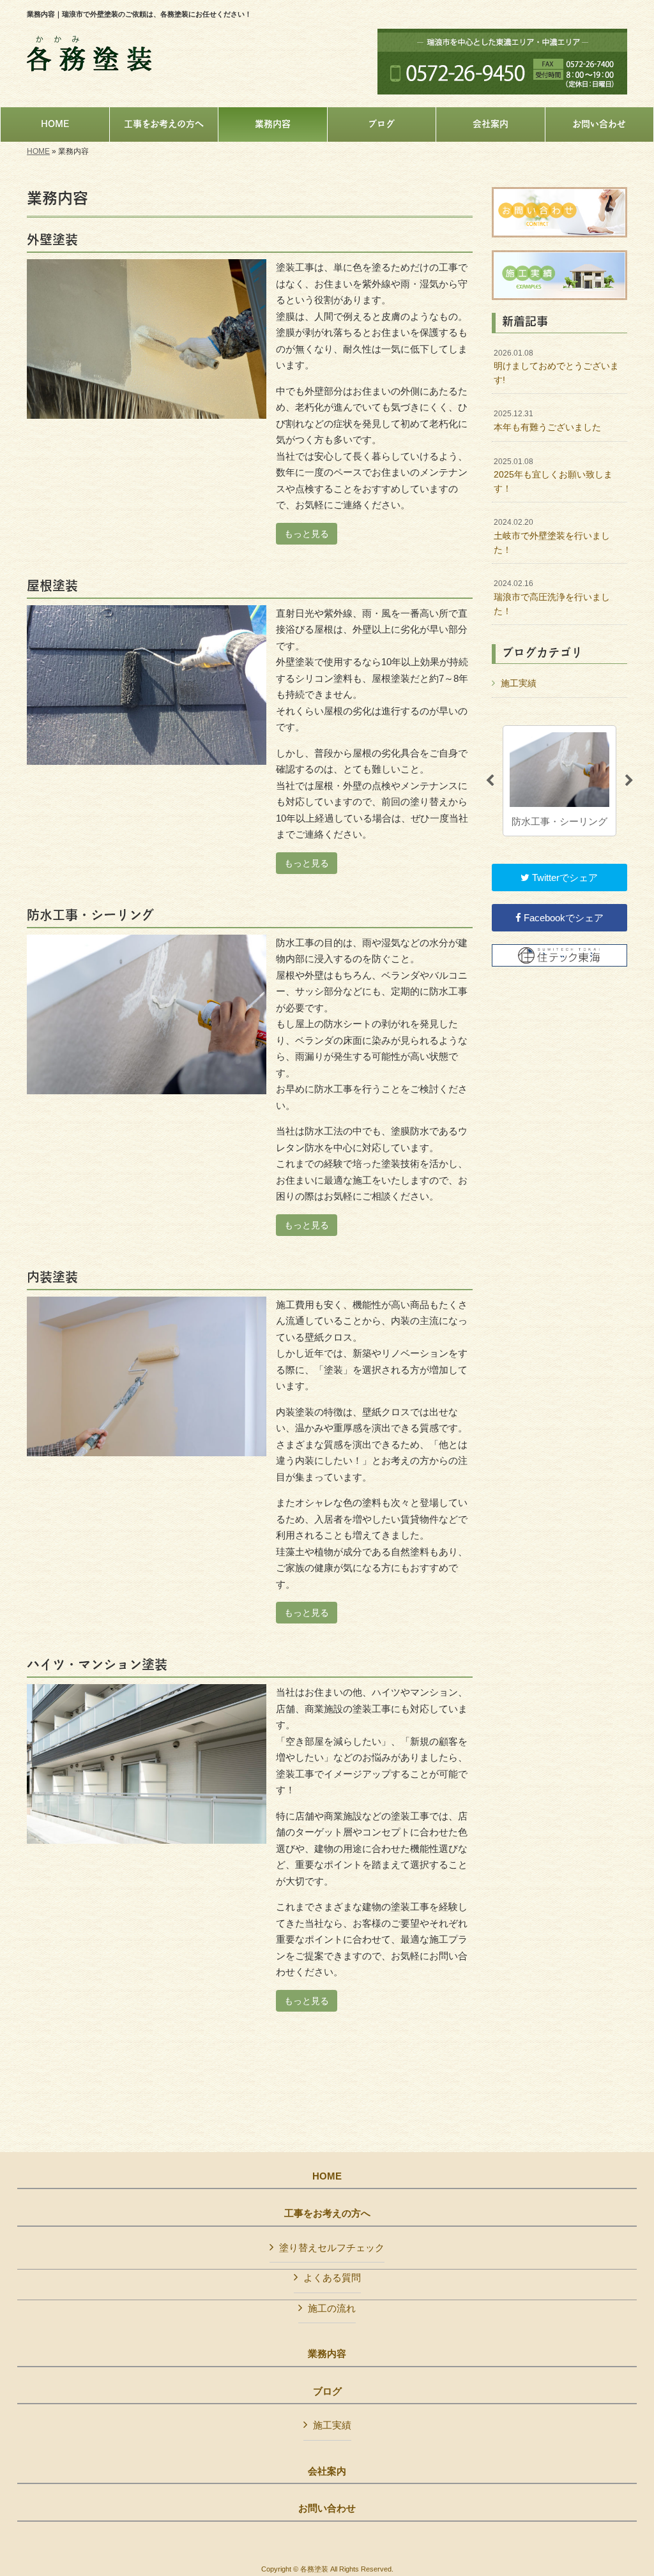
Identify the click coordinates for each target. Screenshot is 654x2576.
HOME (38, 151)
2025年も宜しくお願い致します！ (553, 475)
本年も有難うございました (547, 421)
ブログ (327, 2391)
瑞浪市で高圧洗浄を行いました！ (552, 597)
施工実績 (519, 683)
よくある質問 (332, 2278)
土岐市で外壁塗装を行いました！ (552, 536)
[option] (559, 781)
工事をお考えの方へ (327, 2213)
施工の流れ (332, 2308)
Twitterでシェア (564, 877)
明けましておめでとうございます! (556, 367)
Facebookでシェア (562, 918)
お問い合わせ (327, 2508)
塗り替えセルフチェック (332, 2248)
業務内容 (327, 2354)
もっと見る (307, 534)
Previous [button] (490, 781)
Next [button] (629, 781)
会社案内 (327, 2471)
